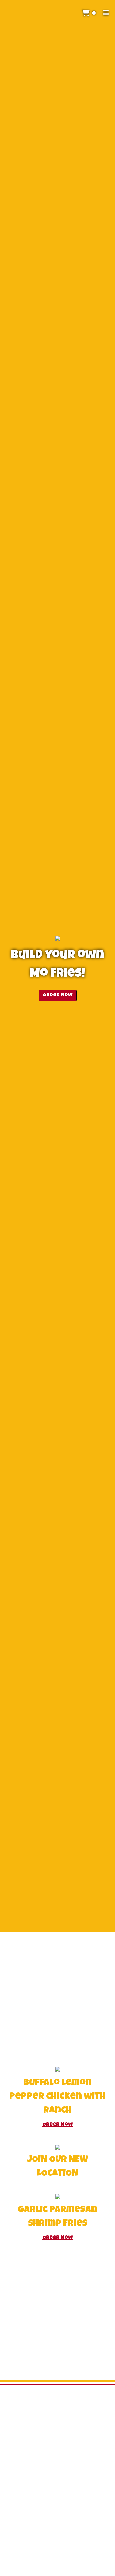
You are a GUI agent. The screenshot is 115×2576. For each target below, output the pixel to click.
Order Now (58, 995)
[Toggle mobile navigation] (106, 14)
